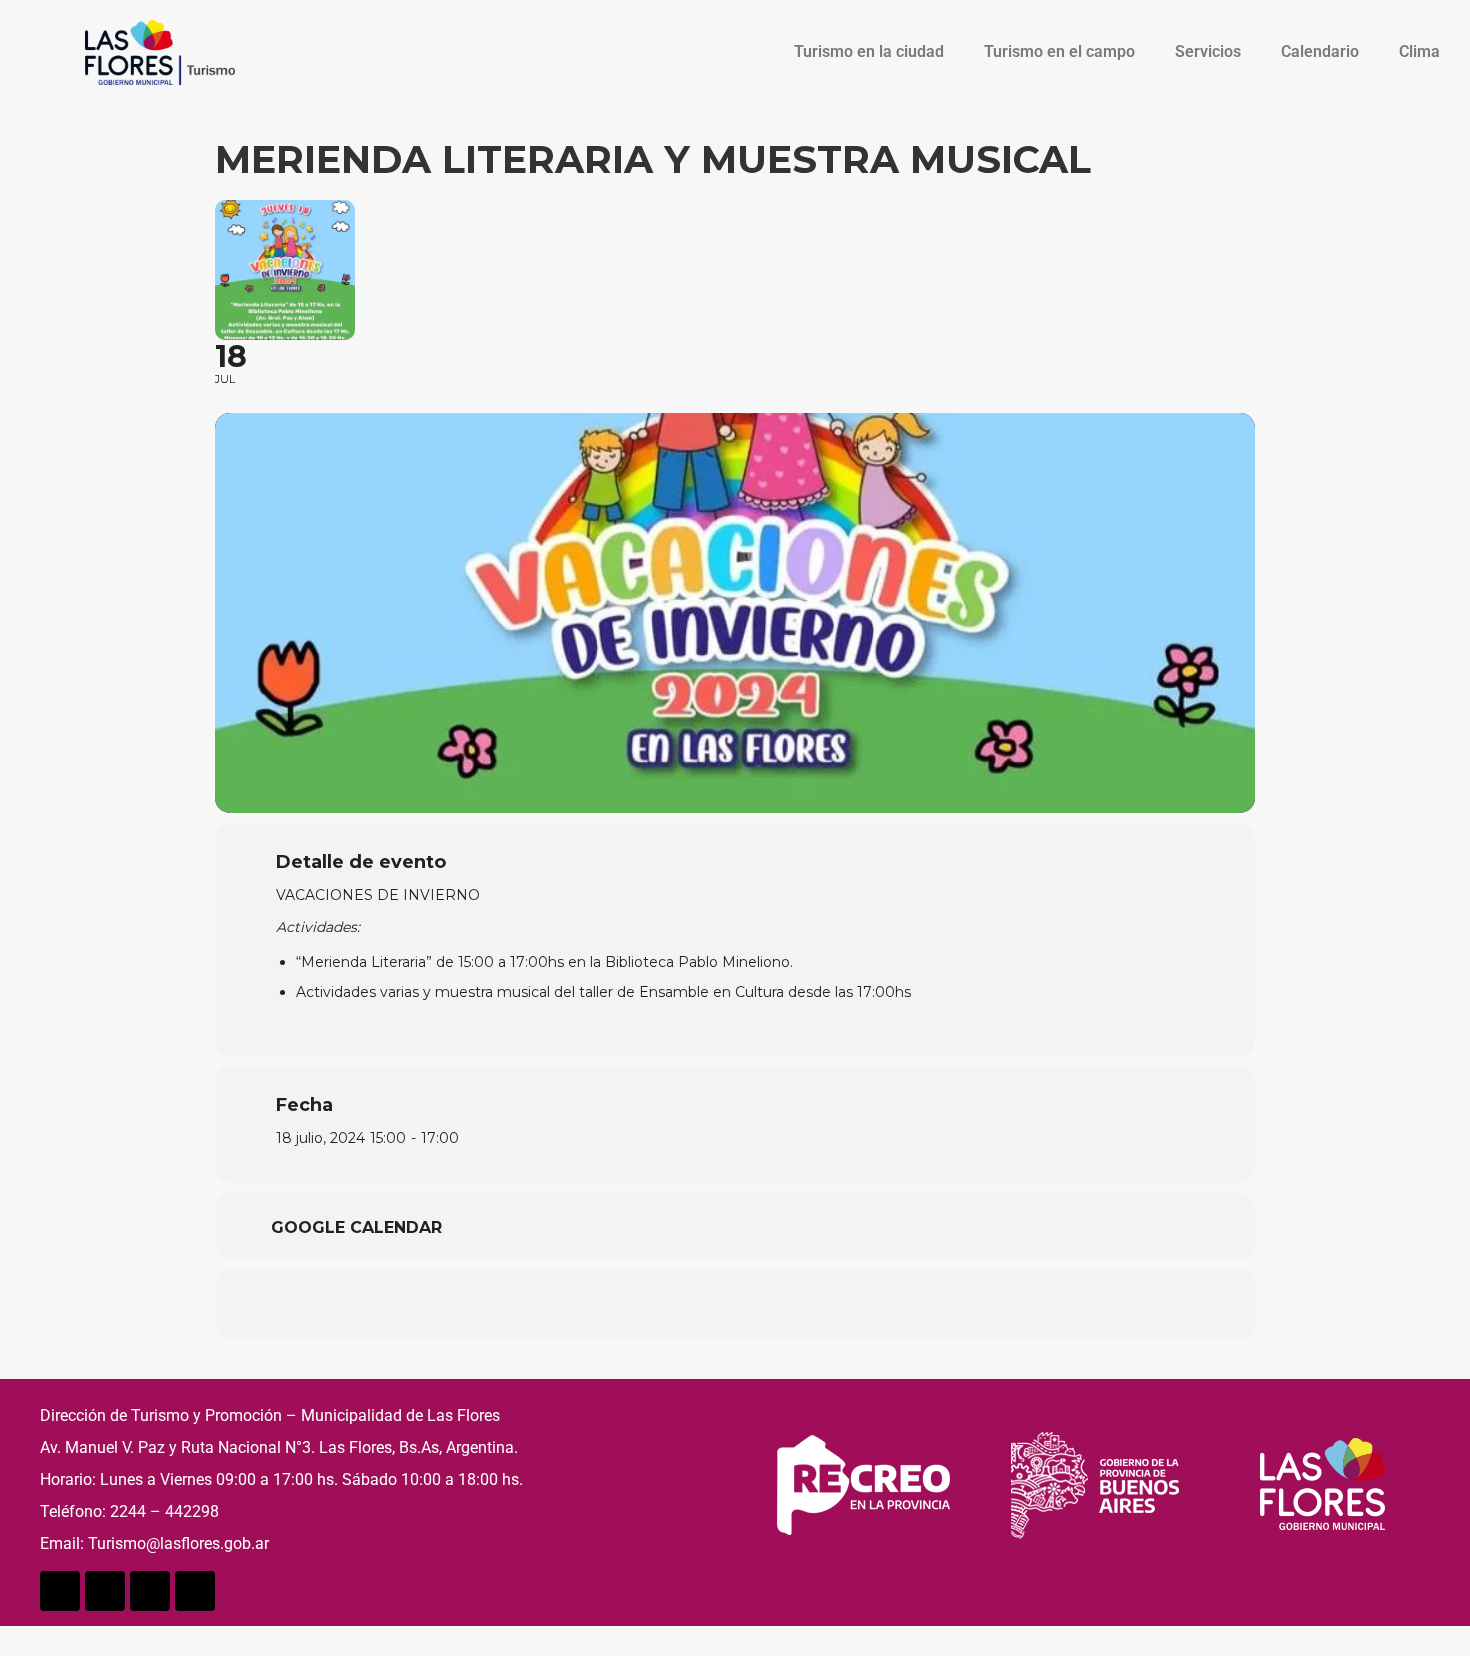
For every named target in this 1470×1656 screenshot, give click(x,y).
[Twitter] (105, 1591)
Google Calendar (356, 1227)
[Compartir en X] (685, 1304)
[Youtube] (150, 1591)
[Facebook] (60, 1591)
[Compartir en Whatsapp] (735, 1304)
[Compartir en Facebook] (635, 1304)
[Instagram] (195, 1591)
